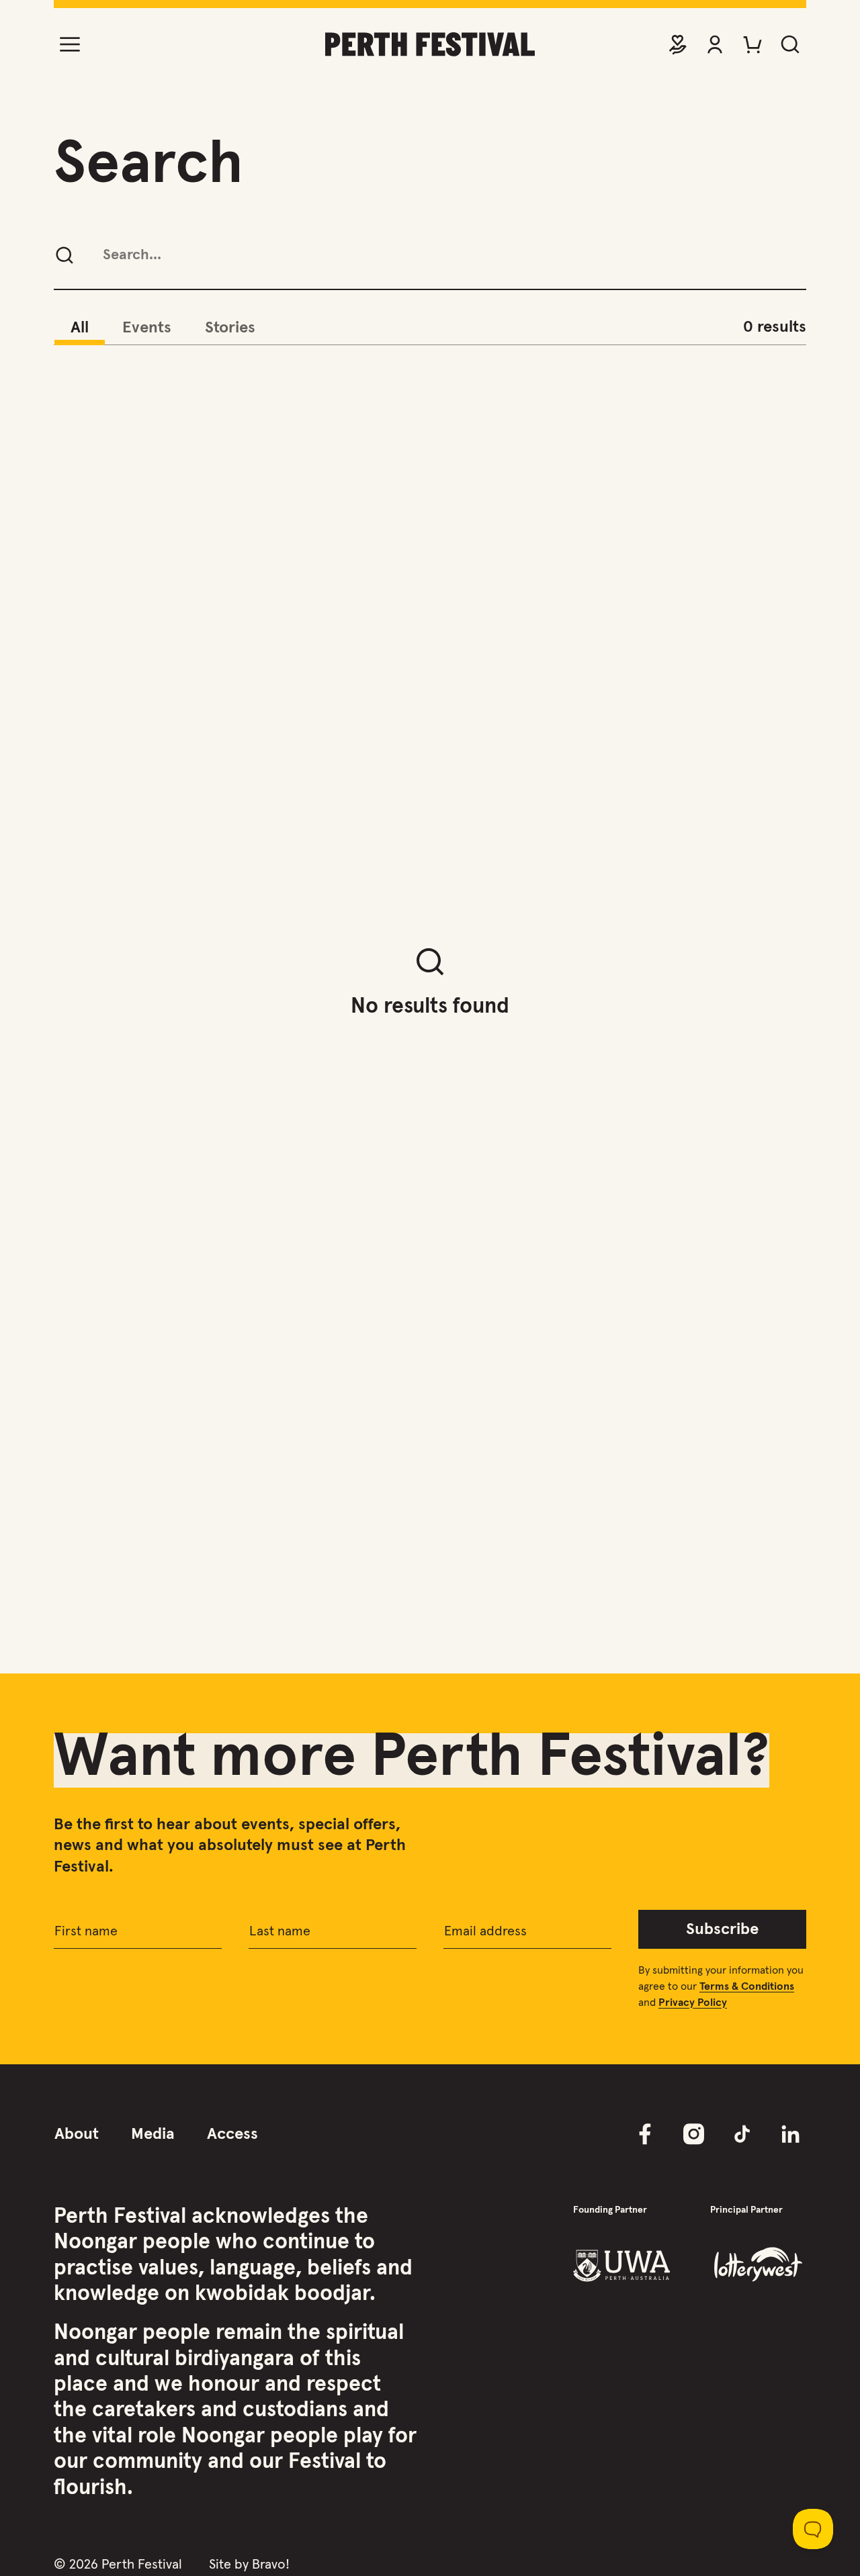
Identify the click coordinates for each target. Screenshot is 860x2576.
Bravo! (271, 2565)
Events (147, 328)
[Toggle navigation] (70, 44)
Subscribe (722, 1929)
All (80, 328)
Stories (230, 328)
